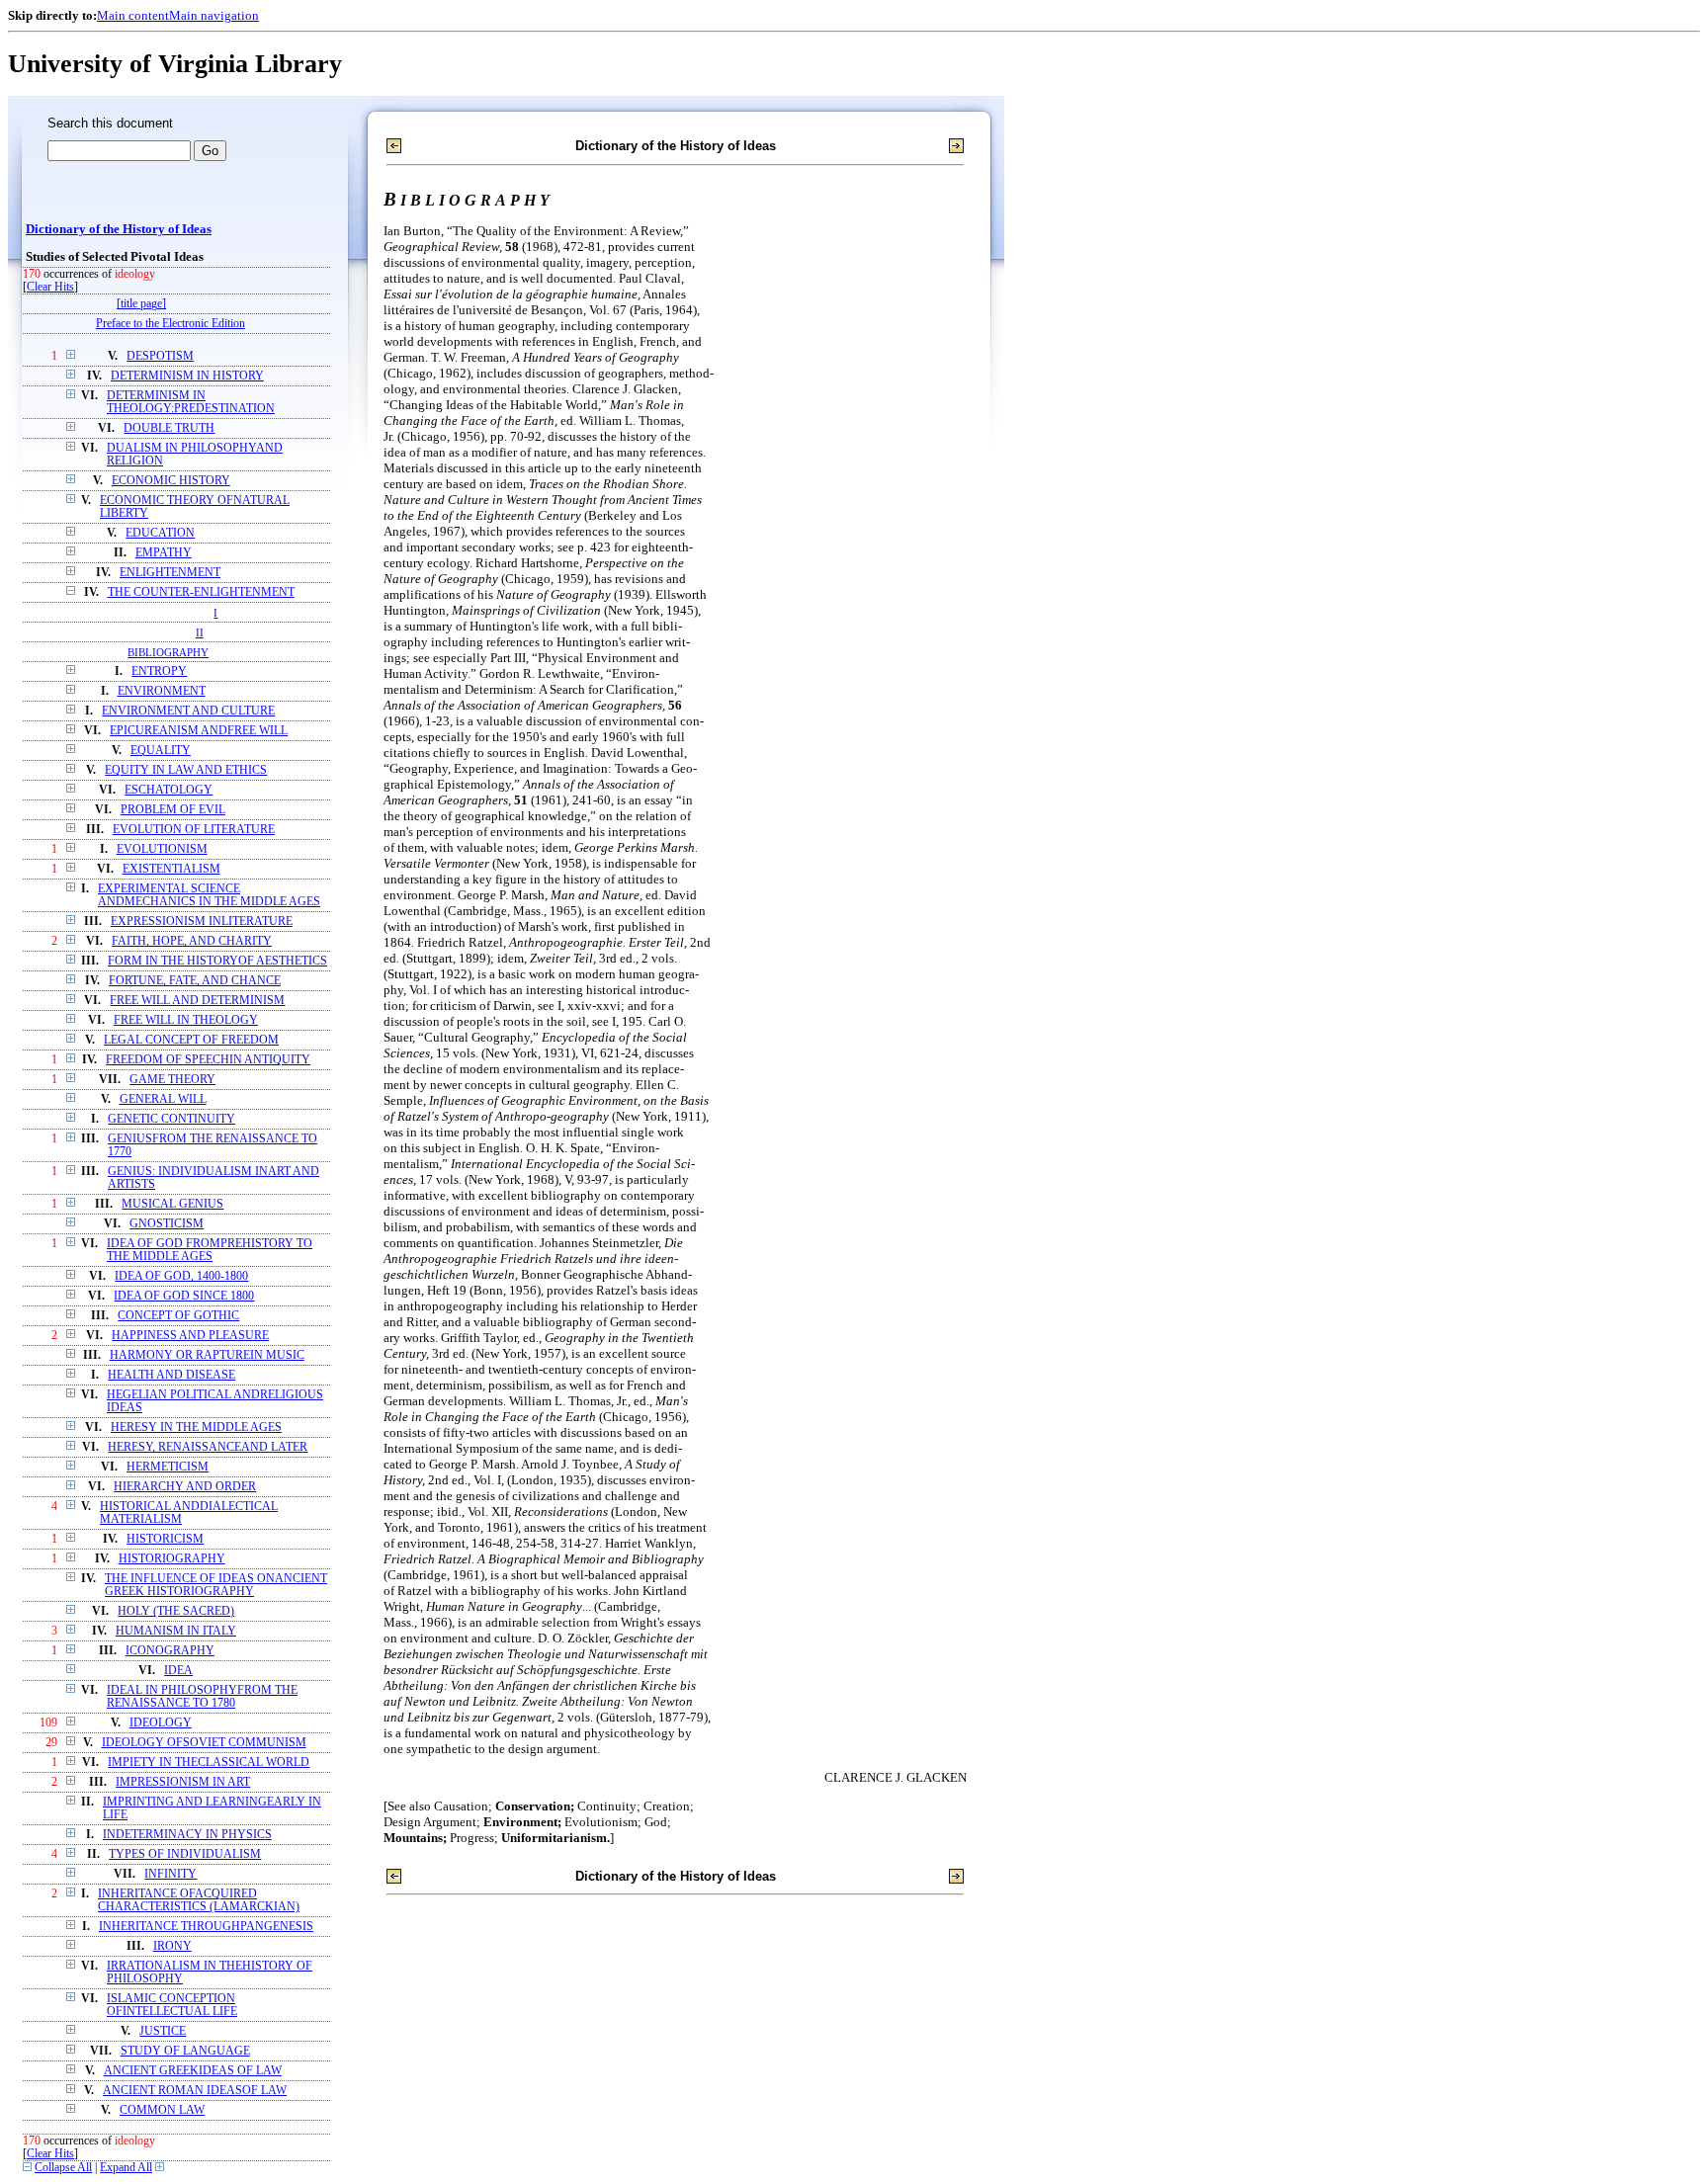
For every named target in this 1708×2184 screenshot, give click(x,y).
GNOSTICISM (167, 1224)
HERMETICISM (168, 1467)
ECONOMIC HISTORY (171, 481)
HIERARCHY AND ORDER (185, 1487)
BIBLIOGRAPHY (168, 652)
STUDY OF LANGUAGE (185, 2051)
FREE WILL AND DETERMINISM (197, 1001)
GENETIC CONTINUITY (171, 1119)
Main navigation (214, 15)
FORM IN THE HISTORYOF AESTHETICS (217, 961)
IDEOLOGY (161, 1723)
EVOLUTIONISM (162, 849)
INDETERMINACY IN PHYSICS (187, 1835)
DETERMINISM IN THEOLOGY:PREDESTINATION (191, 402)
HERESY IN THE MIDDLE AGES (196, 1428)
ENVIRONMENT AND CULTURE (188, 711)
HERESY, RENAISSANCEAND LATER (208, 1447)
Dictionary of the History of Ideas (119, 229)
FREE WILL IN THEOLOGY (186, 1020)
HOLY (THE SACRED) (176, 1611)
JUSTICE (163, 2031)
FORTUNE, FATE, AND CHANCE (195, 981)
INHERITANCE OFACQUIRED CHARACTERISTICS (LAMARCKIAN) (199, 1900)
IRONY (172, 1946)
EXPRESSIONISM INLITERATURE (202, 922)
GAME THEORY (172, 1080)
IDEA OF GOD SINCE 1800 (184, 1296)
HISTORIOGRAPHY (172, 1559)
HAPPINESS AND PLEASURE (190, 1336)
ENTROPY (159, 672)
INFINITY (171, 1874)
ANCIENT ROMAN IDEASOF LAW (195, 2091)
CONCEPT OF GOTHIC (178, 1316)
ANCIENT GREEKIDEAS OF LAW (193, 2071)
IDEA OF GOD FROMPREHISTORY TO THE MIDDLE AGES (210, 1250)
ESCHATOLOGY (169, 790)
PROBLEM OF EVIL (173, 810)
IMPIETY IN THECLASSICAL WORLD (209, 1763)
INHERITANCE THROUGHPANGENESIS (206, 1927)
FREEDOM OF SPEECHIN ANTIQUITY (208, 1060)
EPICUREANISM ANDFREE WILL (199, 731)
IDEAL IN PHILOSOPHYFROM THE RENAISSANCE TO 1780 (202, 1697)
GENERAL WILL (163, 1099)
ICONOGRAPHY (170, 1651)
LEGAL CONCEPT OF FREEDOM (191, 1040)
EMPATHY (164, 553)
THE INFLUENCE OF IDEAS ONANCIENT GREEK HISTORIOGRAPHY (216, 1585)
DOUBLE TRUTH (169, 428)
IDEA (178, 1671)
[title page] (141, 304)
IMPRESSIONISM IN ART (183, 1782)
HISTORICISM (165, 1539)
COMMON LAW (162, 2110)
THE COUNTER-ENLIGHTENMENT (201, 592)
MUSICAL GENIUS (172, 1204)
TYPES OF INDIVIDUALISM (185, 1854)
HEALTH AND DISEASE (171, 1375)
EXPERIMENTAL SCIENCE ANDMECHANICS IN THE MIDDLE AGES (209, 895)
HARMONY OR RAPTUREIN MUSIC (207, 1355)
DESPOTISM (160, 356)
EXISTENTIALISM (171, 869)
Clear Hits (50, 287)
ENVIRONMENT (162, 691)
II (200, 632)
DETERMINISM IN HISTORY (187, 376)
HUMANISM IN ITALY (176, 1631)
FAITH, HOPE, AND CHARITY (192, 941)
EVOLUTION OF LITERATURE (194, 830)
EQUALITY (161, 751)
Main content (133, 15)
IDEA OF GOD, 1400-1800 (181, 1276)
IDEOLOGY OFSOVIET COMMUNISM (204, 1743)
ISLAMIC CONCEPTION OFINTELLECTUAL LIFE (172, 2005)
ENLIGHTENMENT (170, 573)
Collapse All (63, 2168)
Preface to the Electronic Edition (171, 324)
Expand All (126, 2168)
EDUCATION (160, 533)
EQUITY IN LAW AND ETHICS (186, 770)
